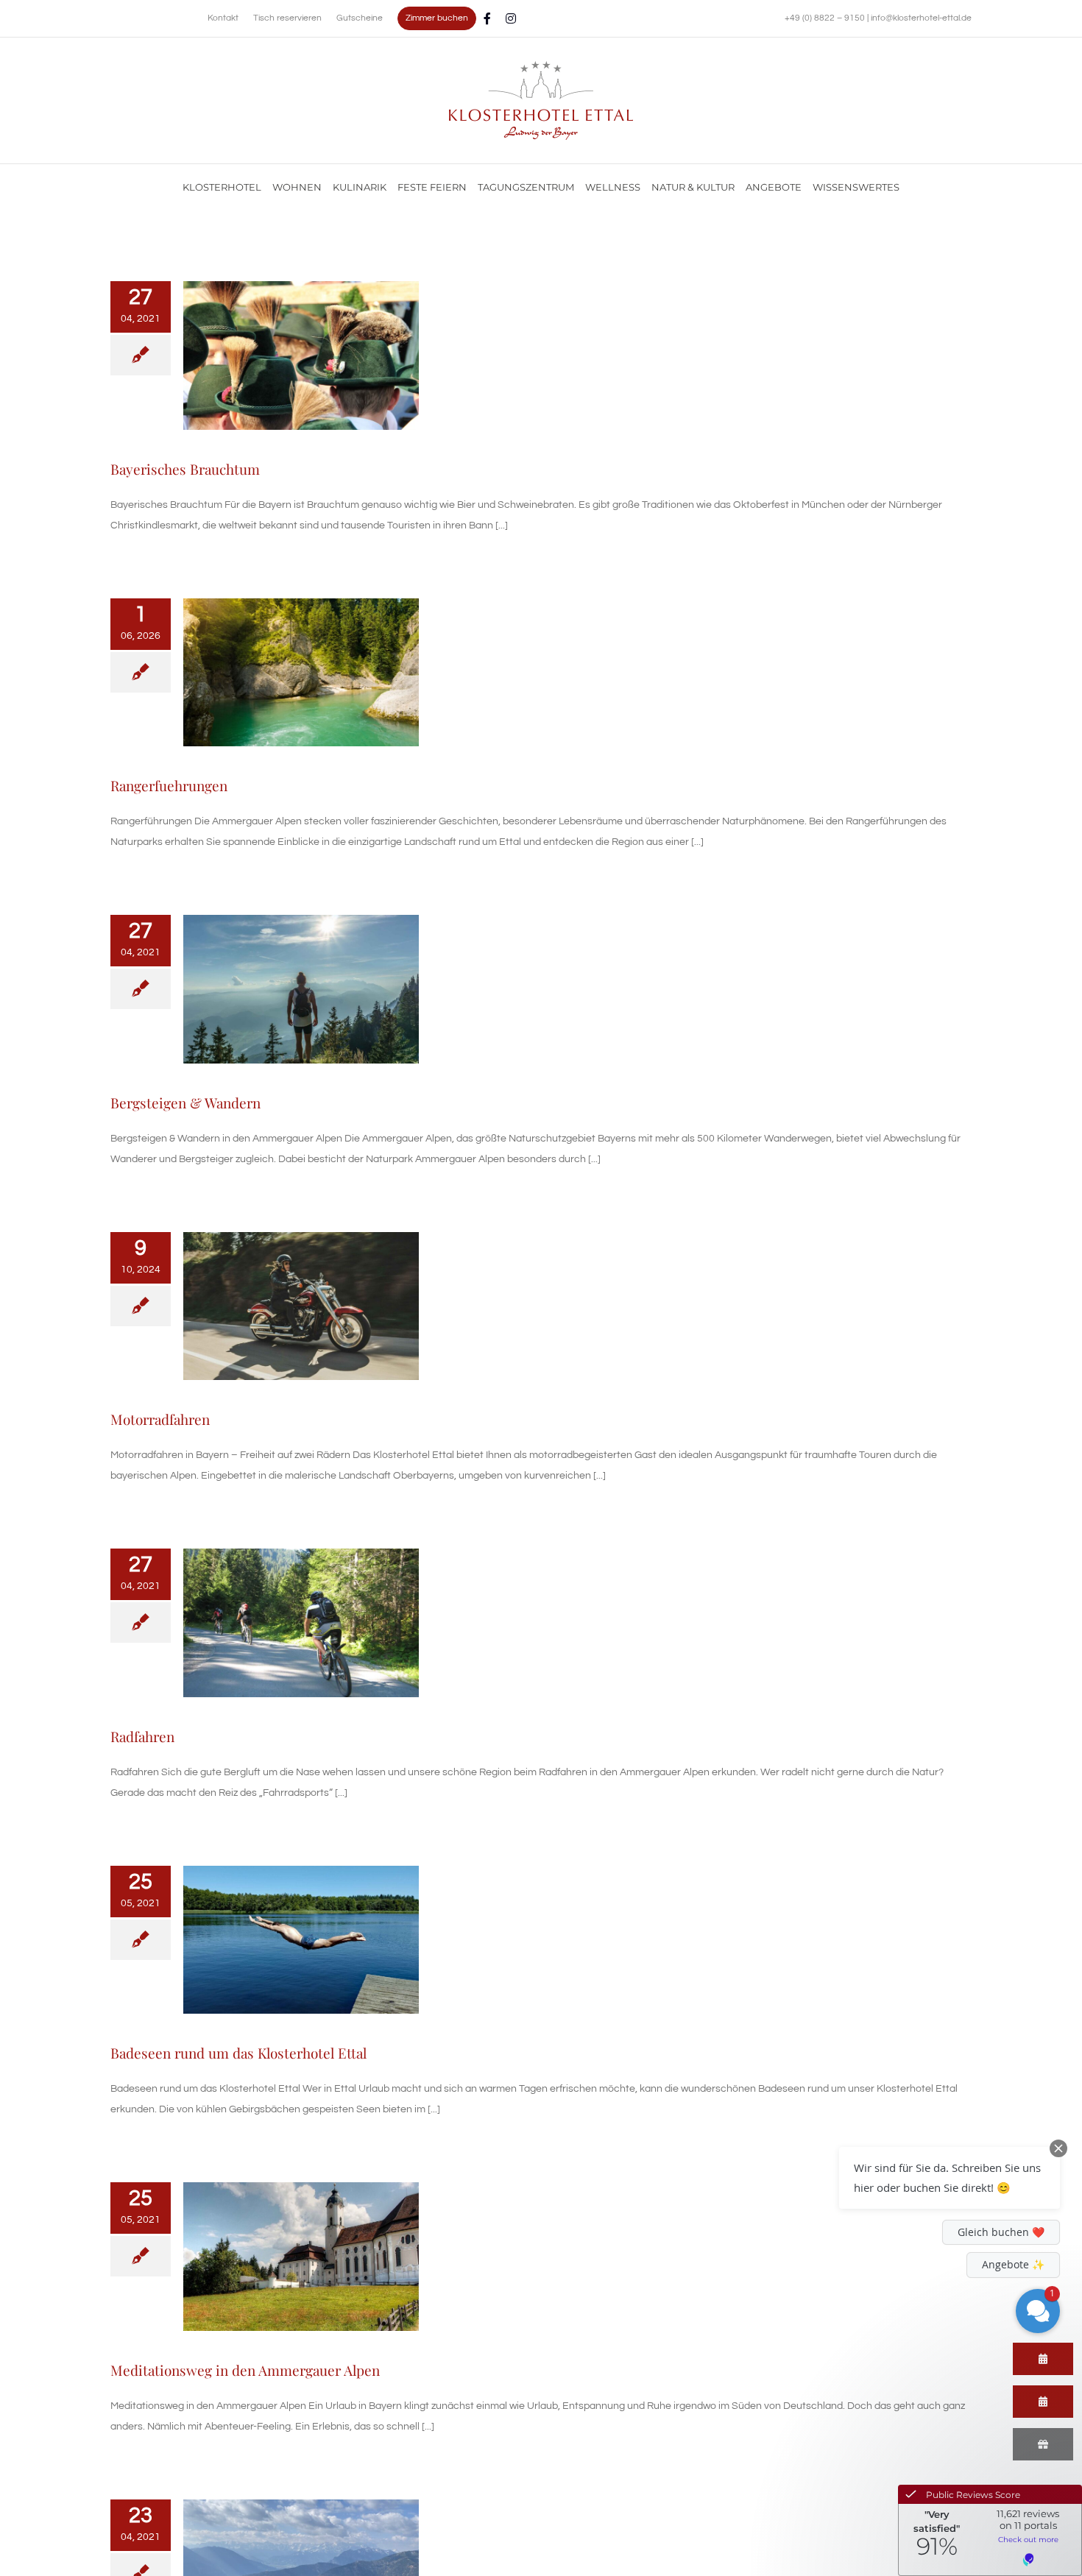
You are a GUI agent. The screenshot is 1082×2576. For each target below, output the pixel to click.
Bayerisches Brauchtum (185, 469)
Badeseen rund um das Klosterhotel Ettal (238, 2053)
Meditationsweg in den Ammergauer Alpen (245, 2370)
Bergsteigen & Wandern (185, 1103)
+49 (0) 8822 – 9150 (826, 18)
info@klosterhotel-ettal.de (921, 18)
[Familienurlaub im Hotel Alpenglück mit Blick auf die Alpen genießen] (541, 66)
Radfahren (142, 1736)
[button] (950, 2178)
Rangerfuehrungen (169, 785)
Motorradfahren (160, 1419)
